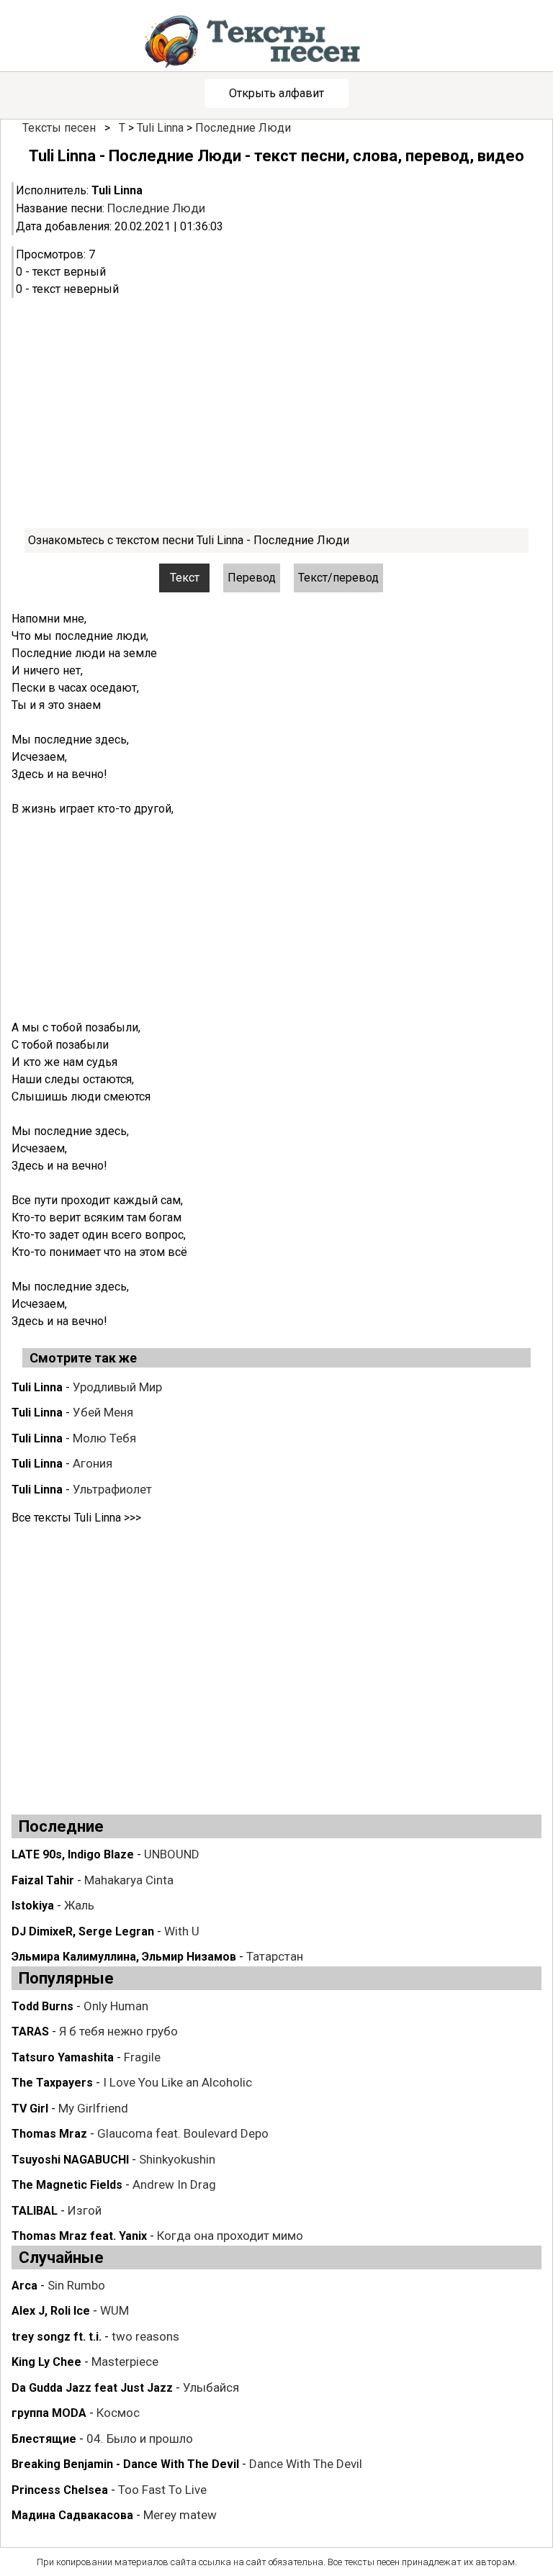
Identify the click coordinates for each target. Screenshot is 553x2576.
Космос (118, 2413)
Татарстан (275, 1956)
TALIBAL (35, 2211)
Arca (24, 2286)
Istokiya (33, 1906)
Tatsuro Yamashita (63, 2057)
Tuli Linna (160, 128)
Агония (93, 1463)
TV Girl (30, 2109)
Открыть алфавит (276, 93)
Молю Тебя (104, 1438)
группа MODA (49, 2413)
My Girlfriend (93, 2108)
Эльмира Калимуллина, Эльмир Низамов (124, 1957)
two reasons (145, 2336)
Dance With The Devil (306, 2464)
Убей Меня (103, 1412)
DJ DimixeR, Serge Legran (83, 1931)
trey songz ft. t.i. (57, 2337)
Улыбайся (211, 2387)
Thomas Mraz (49, 2134)
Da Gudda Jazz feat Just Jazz (92, 2388)
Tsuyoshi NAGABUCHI (70, 2160)
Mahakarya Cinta (129, 1880)
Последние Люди (243, 128)
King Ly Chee (46, 2362)
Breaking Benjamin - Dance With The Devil (125, 2464)
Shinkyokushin (177, 2159)
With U (182, 1931)
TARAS (30, 2032)
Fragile (142, 2057)
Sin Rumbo (76, 2285)
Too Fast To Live (162, 2490)
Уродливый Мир (117, 1387)
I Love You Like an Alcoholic (177, 2082)
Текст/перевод (338, 578)
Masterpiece (125, 2362)
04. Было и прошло (140, 2439)
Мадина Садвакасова (72, 2515)
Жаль (79, 1905)
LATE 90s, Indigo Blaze (73, 1854)
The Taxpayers (52, 2083)
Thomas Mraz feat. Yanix (79, 2236)
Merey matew (180, 2515)
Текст (185, 578)
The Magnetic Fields (67, 2185)
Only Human (116, 2006)
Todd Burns (42, 2006)
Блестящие (44, 2439)
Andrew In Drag (174, 2184)
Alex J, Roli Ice (51, 2311)
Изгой (85, 2210)
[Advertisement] (276, 413)
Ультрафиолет (112, 1489)
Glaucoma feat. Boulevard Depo (183, 2133)
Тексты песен (59, 128)
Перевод (252, 578)
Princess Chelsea (60, 2490)
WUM (114, 2310)
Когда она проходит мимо (230, 2236)
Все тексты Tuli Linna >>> (76, 1518)
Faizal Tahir (43, 1880)
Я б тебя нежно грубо (118, 2031)
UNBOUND (172, 1854)
